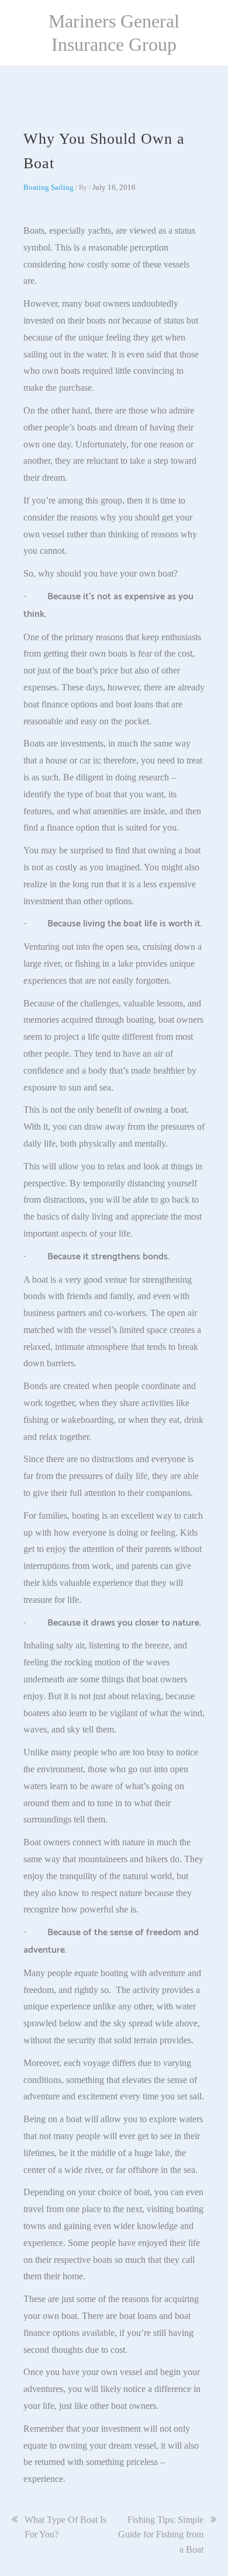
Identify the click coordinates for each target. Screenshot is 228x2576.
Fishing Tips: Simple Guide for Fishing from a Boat (161, 2535)
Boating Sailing (49, 187)
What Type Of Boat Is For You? (65, 2527)
